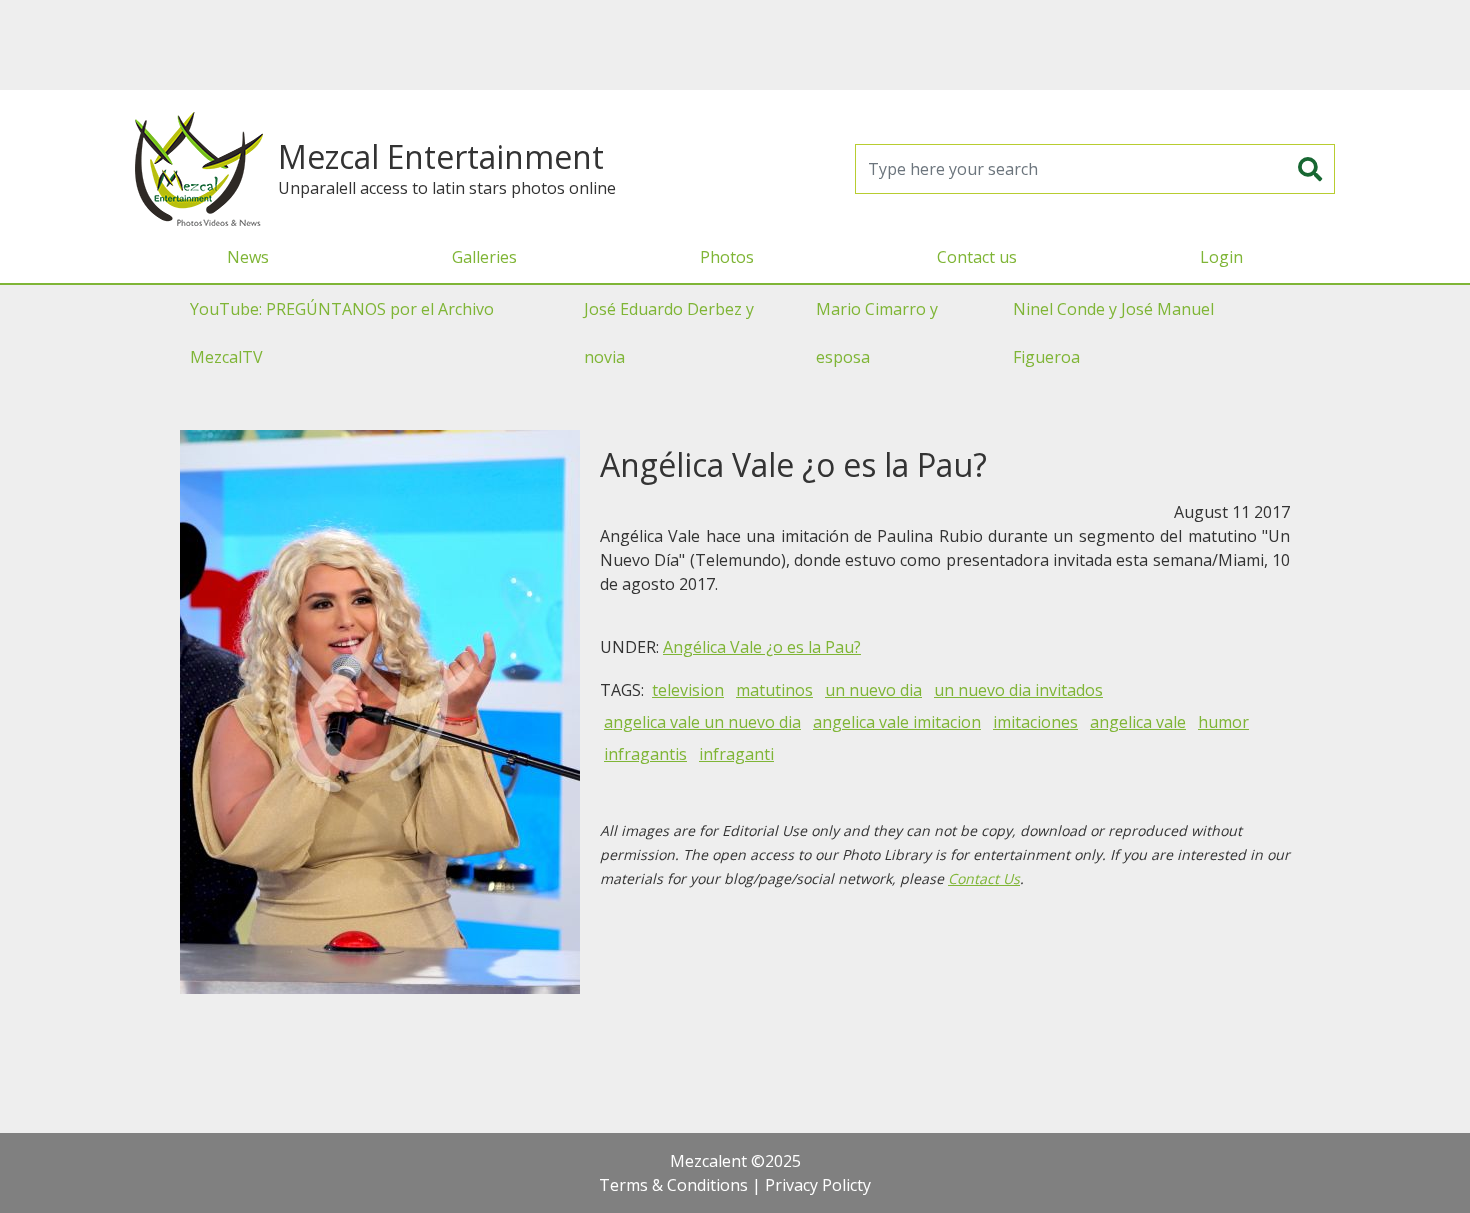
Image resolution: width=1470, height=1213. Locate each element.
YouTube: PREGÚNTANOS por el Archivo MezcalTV (342, 333)
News (248, 257)
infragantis (645, 754)
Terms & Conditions (673, 1185)
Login (1221, 257)
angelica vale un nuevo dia (702, 722)
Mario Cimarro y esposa (877, 333)
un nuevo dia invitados (1018, 690)
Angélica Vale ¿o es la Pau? (762, 647)
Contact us (977, 257)
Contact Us (984, 878)
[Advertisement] (735, 45)
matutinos (774, 690)
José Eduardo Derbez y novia (669, 333)
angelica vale (1138, 722)
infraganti (736, 754)
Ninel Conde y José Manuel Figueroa (1113, 333)
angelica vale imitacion (897, 722)
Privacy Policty (818, 1185)
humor (1223, 722)
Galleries (484, 257)
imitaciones (1035, 722)
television (688, 690)
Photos (727, 257)
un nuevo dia (873, 690)
